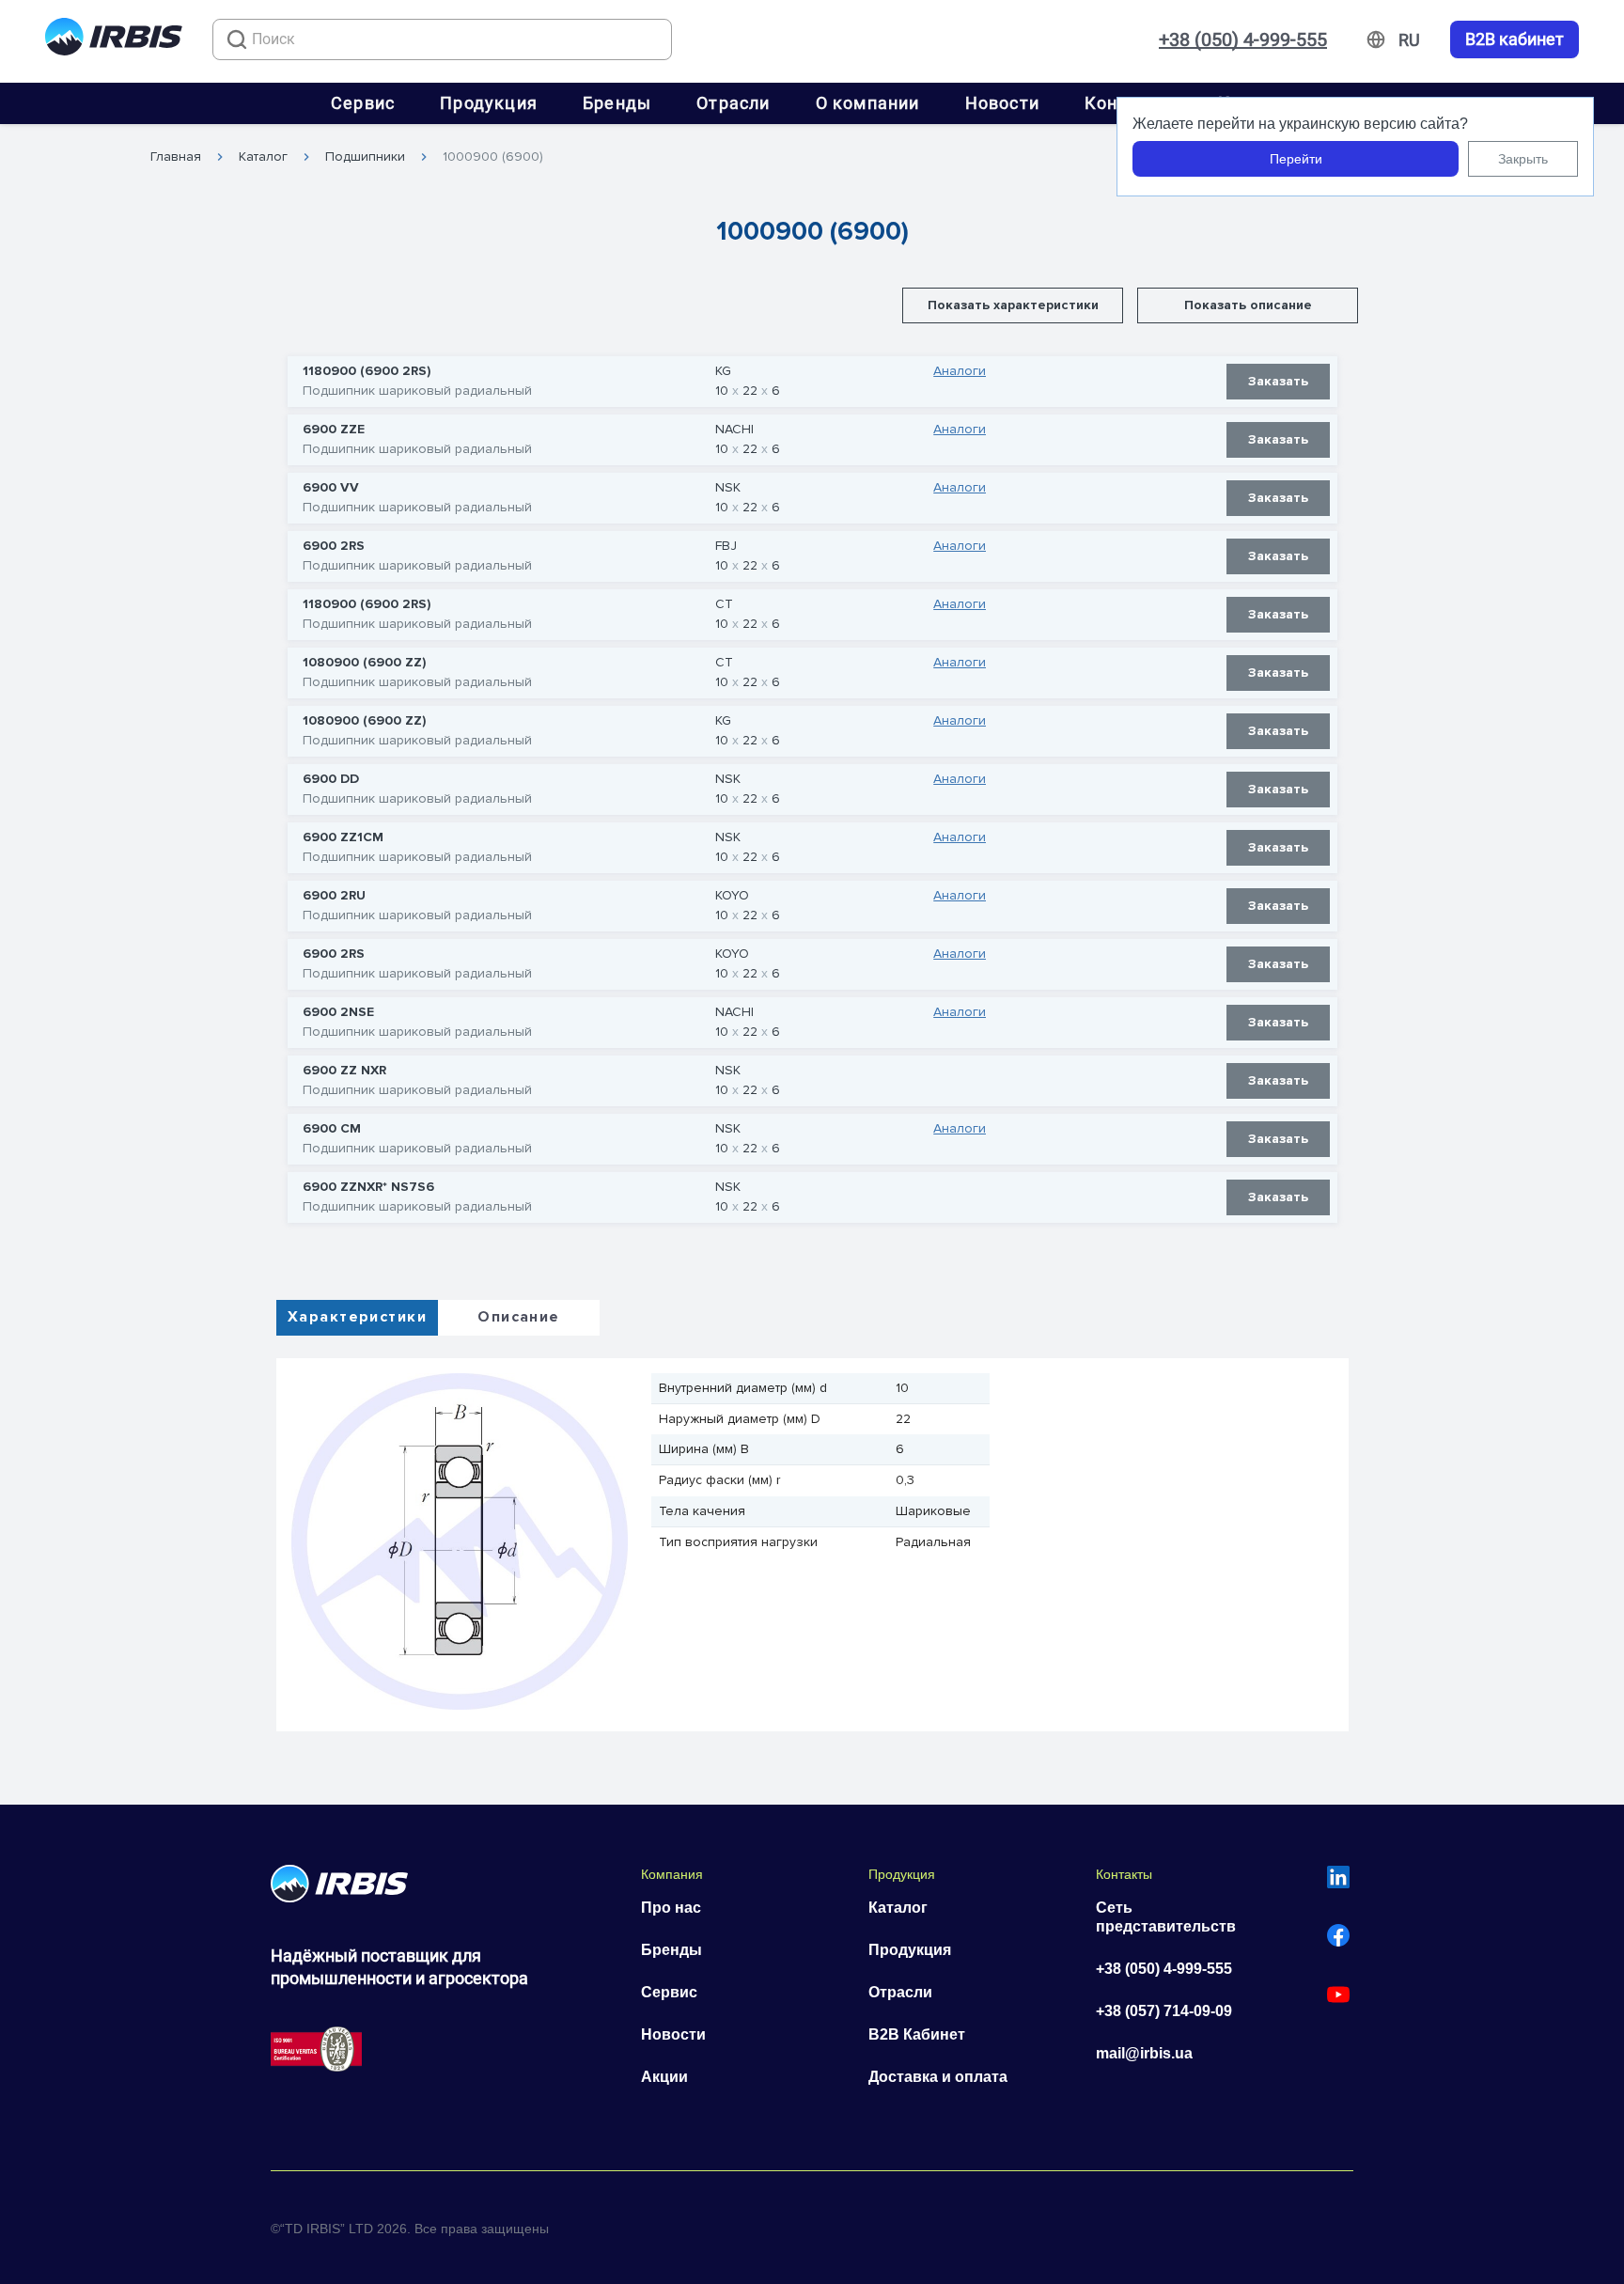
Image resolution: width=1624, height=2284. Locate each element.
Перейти (1296, 159)
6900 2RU (334, 896)
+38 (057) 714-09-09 (1164, 2011)
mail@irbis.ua (1144, 2053)
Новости (1002, 103)
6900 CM (332, 1129)
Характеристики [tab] (357, 1317)
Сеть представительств (1166, 1917)
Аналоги (960, 371)
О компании (868, 103)
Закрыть (1523, 159)
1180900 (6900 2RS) (367, 371)
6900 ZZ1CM (343, 837)
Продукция (489, 103)
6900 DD (331, 779)
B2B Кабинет (917, 2034)
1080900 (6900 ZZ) (364, 663)
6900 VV (331, 488)
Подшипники (365, 157)
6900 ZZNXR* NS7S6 (368, 1187)
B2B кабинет (1515, 39)
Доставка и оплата (938, 2077)
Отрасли (733, 103)
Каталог (263, 157)
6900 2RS (334, 546)
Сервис (363, 103)
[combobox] (442, 39)
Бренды (617, 103)
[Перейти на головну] (114, 40)
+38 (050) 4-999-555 (1243, 39)
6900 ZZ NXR (344, 1071)
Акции (664, 2077)
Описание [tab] (518, 1317)
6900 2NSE (338, 1012)
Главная (176, 157)
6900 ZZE (334, 430)
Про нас (671, 1908)
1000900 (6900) (493, 157)
